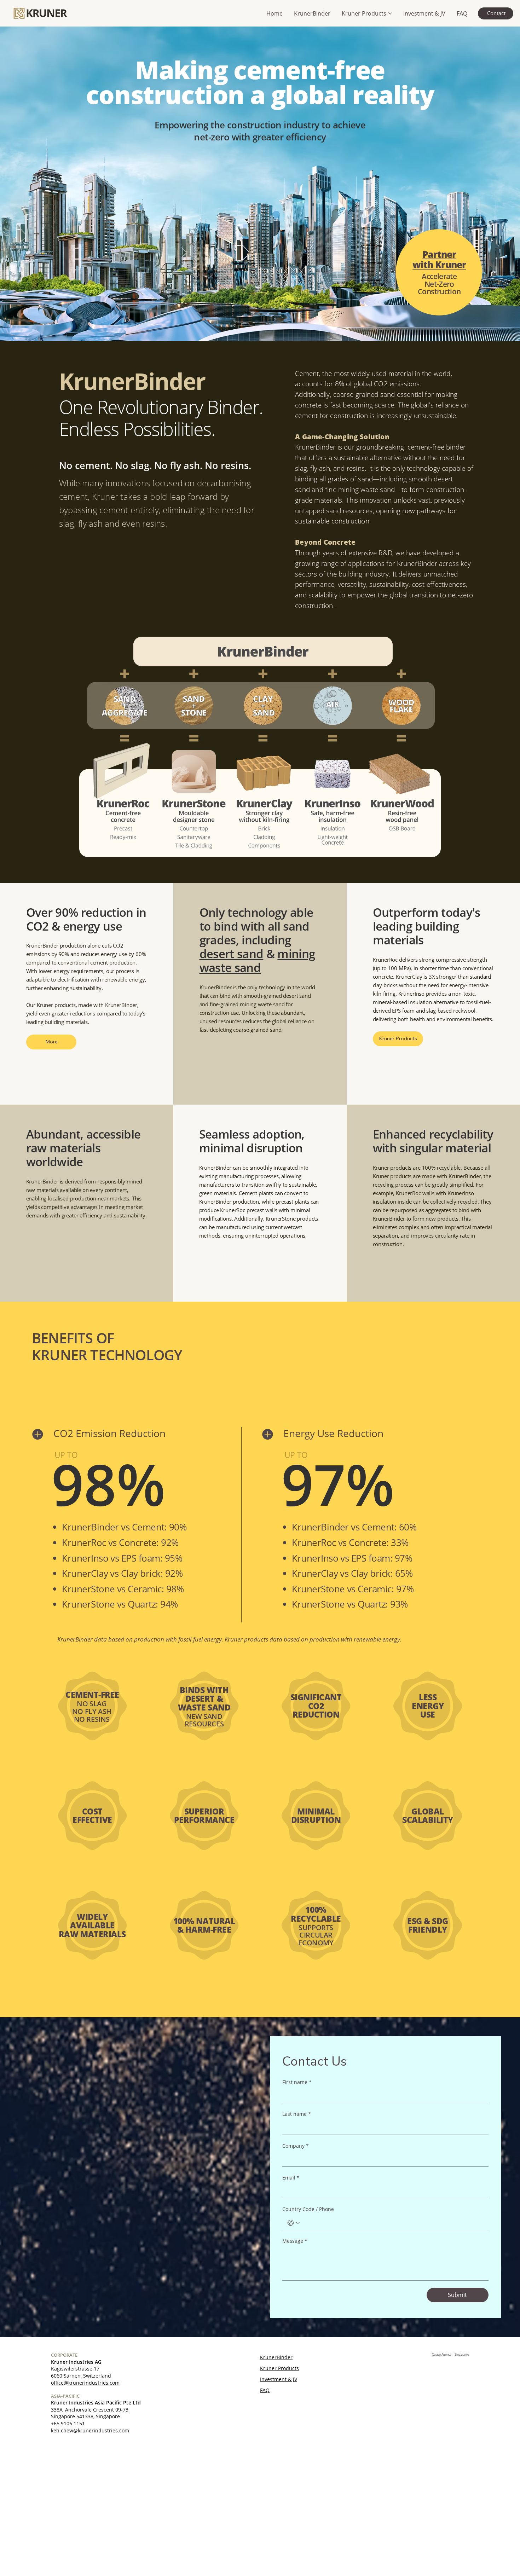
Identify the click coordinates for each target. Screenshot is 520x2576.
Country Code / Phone (308, 2209)
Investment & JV (279, 2379)
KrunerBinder (276, 2357)
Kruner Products (279, 2368)
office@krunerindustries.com (85, 2383)
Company (296, 2146)
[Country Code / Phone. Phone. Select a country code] (294, 2223)
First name (297, 2082)
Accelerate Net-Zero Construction (439, 284)
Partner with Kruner (439, 259)
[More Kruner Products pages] (390, 13)
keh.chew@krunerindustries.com (90, 2430)
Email (291, 2178)
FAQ (265, 2390)
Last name (297, 2114)
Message (295, 2241)
